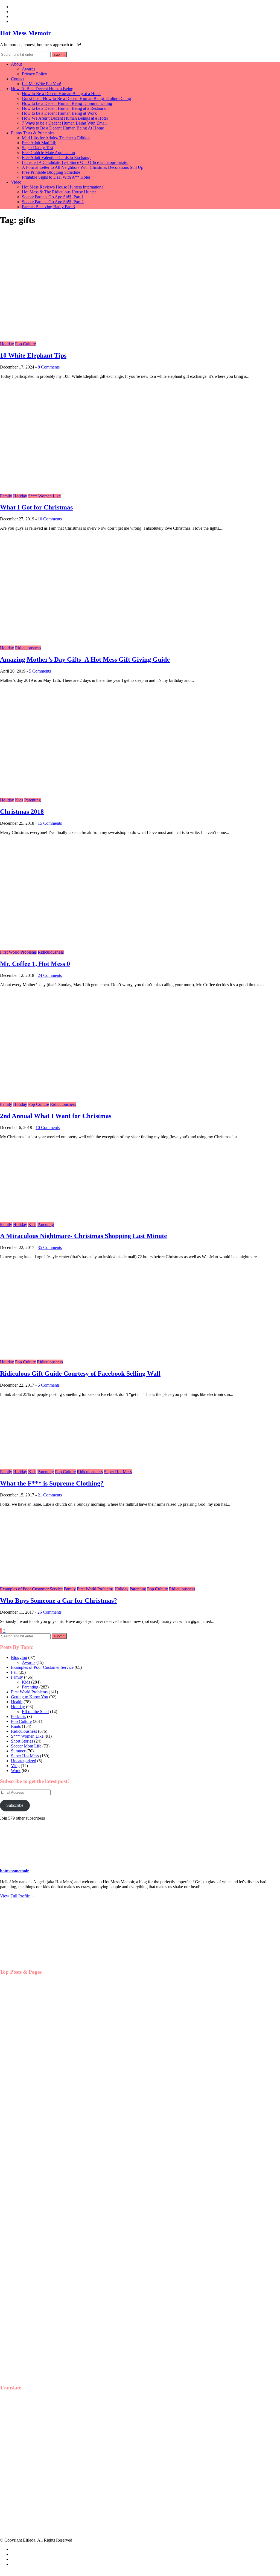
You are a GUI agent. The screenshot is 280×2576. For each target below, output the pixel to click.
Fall (14, 1672)
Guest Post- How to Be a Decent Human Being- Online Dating (76, 98)
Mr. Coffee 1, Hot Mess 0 (35, 964)
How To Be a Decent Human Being (42, 89)
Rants (16, 1726)
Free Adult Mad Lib (39, 143)
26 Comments (49, 1612)
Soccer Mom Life (26, 1746)
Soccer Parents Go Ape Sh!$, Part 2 (53, 202)
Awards (29, 69)
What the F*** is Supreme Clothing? (52, 1483)
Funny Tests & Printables (33, 133)
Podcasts (18, 1716)
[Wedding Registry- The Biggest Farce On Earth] (27, 2201)
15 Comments (50, 823)
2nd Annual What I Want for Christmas (56, 1116)
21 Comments (50, 1495)
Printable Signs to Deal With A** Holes (56, 177)
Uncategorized (24, 1761)
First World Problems (18, 952)
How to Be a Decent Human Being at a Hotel (61, 94)
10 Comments (50, 519)
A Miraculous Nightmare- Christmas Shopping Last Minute (84, 1236)
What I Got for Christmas (36, 507)
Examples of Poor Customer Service (31, 1589)
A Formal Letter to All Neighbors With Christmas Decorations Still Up (83, 167)
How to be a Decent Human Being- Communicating (67, 103)
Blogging (19, 1657)
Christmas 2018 (22, 812)
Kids (19, 800)
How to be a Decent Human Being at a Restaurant (65, 108)
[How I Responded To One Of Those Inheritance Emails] (27, 2256)
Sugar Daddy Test (37, 148)
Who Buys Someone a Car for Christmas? (59, 1601)
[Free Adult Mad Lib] (27, 2033)
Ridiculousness (28, 648)
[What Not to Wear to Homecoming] (27, 2145)
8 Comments (49, 367)
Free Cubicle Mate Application (48, 153)
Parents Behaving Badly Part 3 (48, 207)
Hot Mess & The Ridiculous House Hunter (59, 192)
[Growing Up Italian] (27, 2089)
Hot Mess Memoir (26, 33)
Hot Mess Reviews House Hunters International (63, 187)
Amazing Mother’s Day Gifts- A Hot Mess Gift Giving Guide (85, 659)
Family (6, 496)
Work (16, 1771)
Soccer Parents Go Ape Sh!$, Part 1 (53, 197)
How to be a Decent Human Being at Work (59, 113)
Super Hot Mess (118, 1472)
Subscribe (15, 1805)
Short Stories (22, 1741)
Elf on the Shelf (35, 1712)
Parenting (33, 800)
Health (17, 1702)
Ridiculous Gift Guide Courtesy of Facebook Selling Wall (80, 1374)
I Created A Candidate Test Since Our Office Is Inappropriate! (75, 162)
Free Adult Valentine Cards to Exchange (57, 157)
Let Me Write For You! (42, 84)
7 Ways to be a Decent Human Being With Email (64, 123)
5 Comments (40, 671)
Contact (18, 79)
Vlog (15, 1766)
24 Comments (50, 975)
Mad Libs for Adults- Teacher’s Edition (56, 138)
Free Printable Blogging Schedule (51, 172)
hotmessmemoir (14, 1871)
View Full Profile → (18, 1896)
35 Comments (50, 1247)
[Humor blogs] (30, 1962)
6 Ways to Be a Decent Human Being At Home (63, 128)
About (16, 64)
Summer (18, 1751)
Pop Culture (25, 344)
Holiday (7, 344)
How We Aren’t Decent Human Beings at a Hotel (65, 118)
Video (16, 182)
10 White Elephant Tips (33, 355)
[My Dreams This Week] (27, 2312)
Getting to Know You (30, 1697)
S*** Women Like (44, 496)
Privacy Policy (34, 74)
